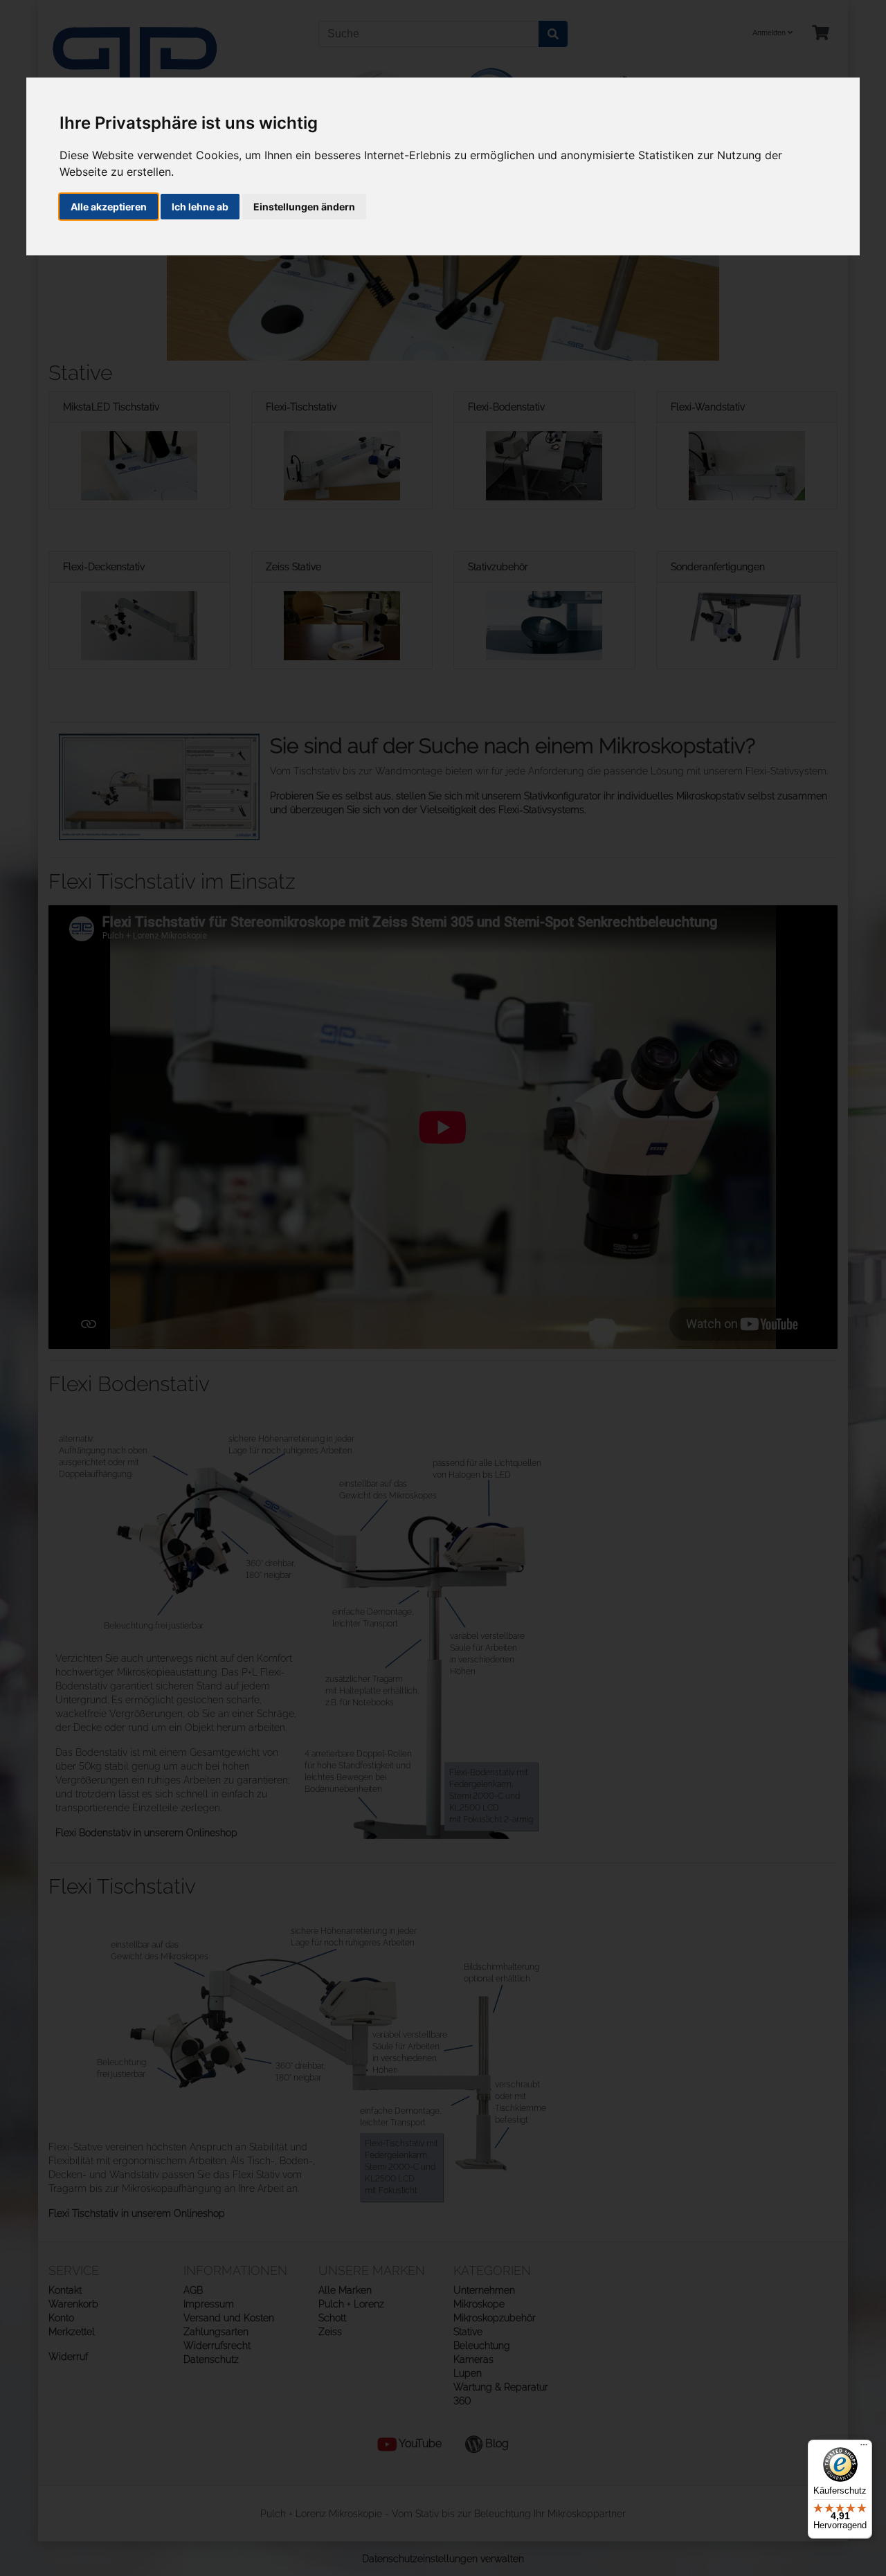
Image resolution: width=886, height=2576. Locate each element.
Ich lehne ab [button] (200, 207)
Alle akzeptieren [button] (109, 207)
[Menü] (864, 2448)
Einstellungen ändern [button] (304, 207)
